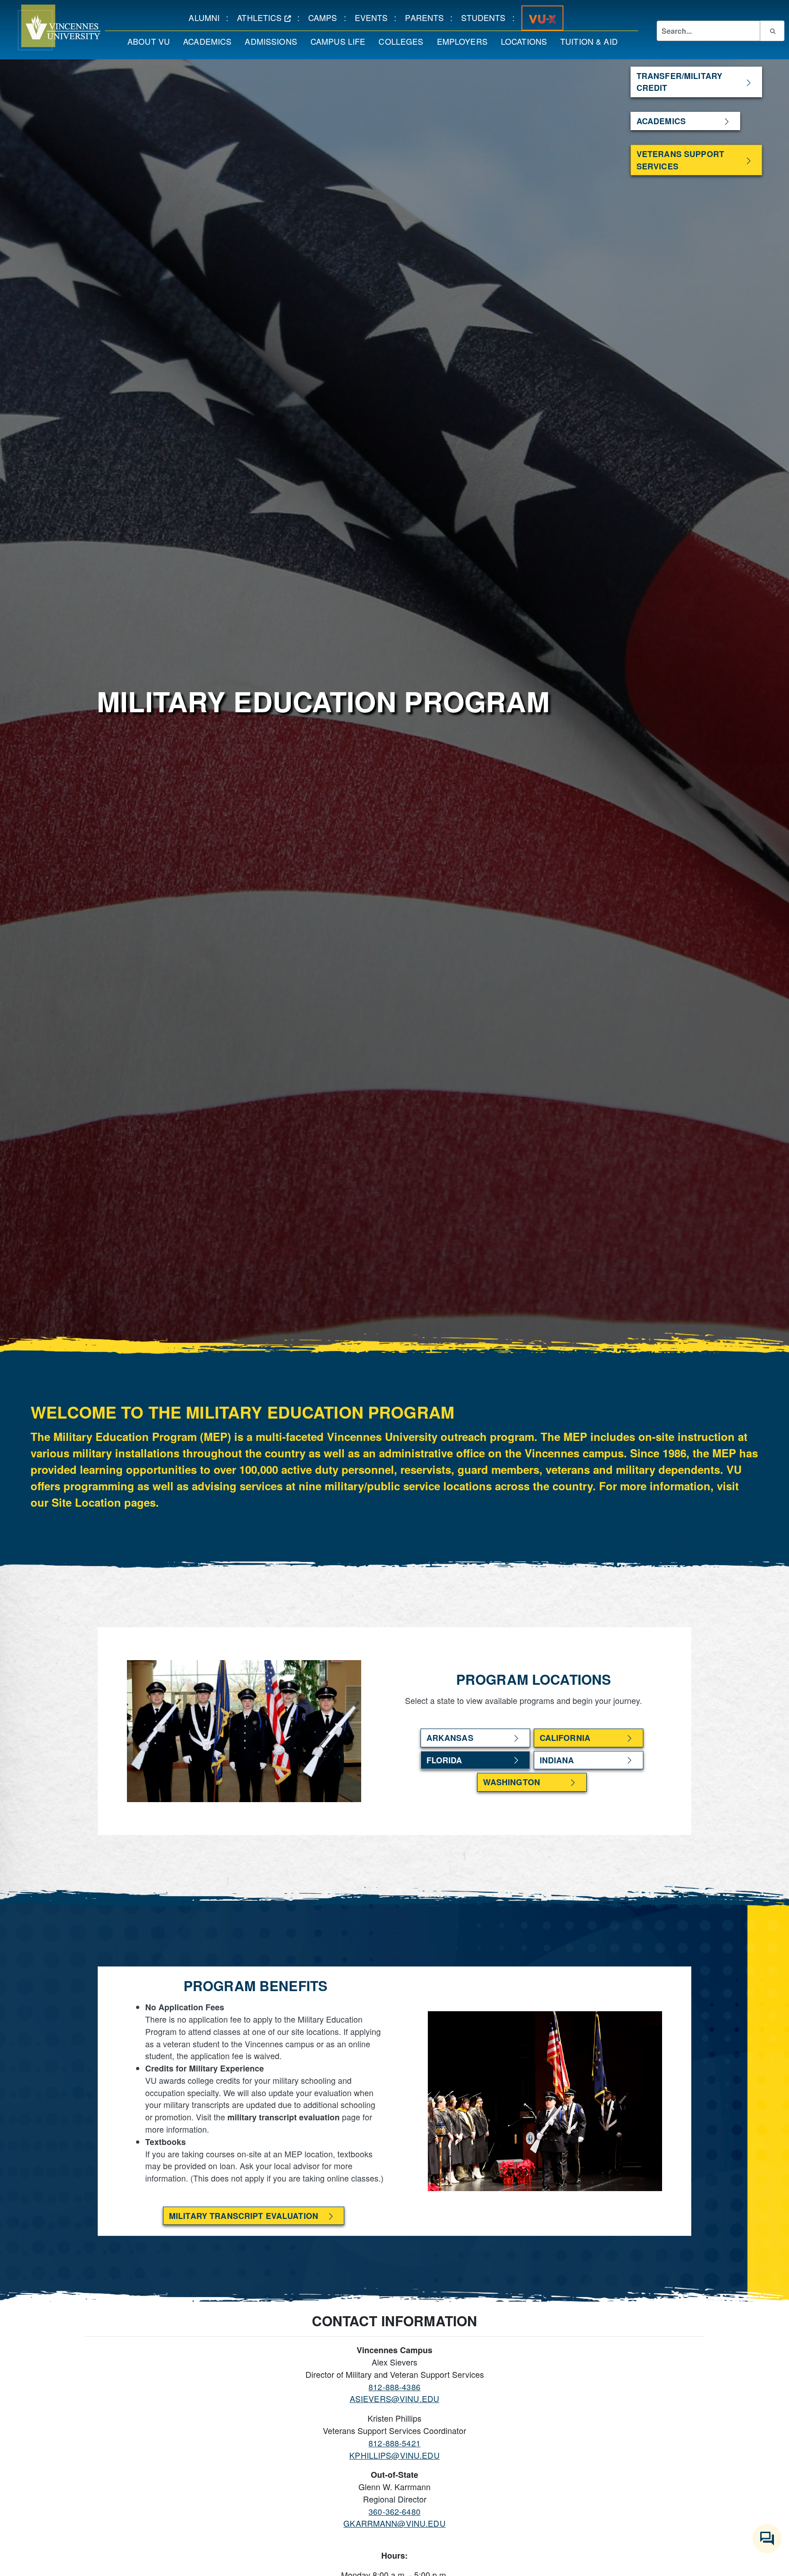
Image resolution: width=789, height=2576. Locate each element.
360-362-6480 (394, 2511)
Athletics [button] (267, 17)
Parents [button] (428, 17)
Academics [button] (210, 41)
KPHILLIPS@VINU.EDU (394, 2455)
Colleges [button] (404, 41)
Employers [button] (466, 41)
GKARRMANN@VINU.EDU (394, 2523)
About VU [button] (152, 41)
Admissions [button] (274, 41)
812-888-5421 (394, 2443)
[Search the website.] (772, 31)
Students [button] (487, 17)
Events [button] (375, 17)
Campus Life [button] (341, 41)
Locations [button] (527, 41)
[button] (50, 27)
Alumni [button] (207, 17)
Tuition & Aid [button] (592, 41)
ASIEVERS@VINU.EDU (394, 2399)
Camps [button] (326, 17)
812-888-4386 (394, 2387)
